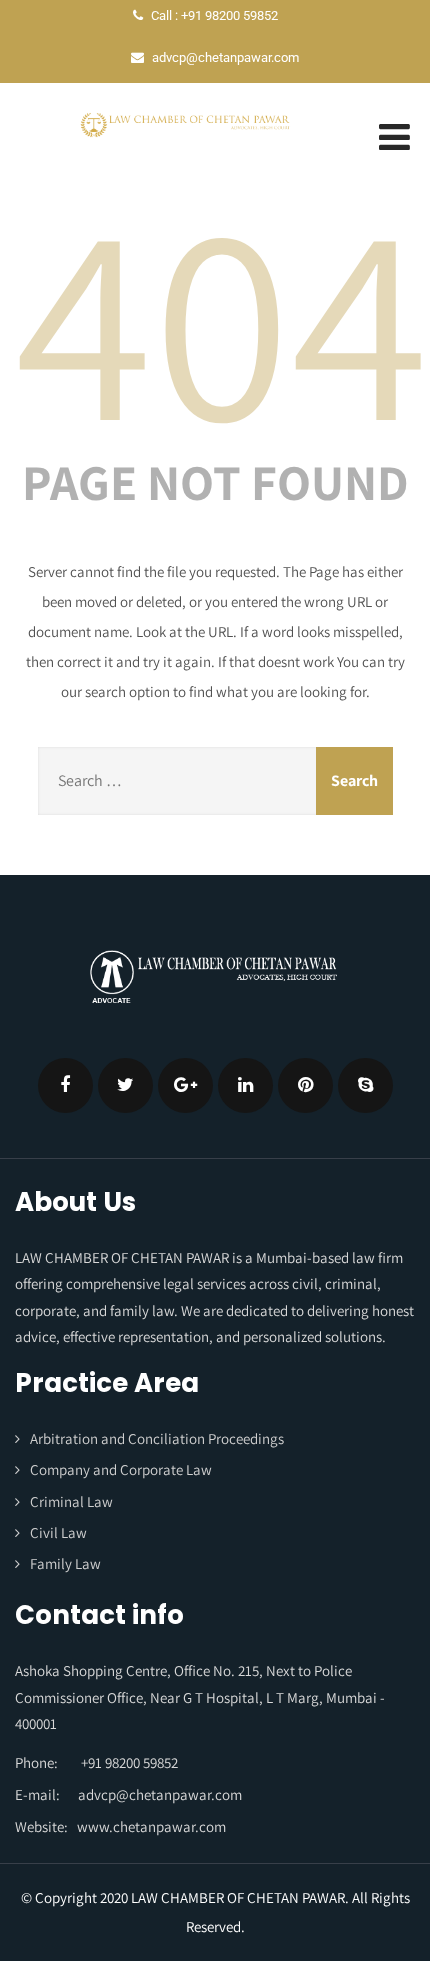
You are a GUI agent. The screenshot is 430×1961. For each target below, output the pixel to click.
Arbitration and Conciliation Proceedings (157, 1438)
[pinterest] (305, 1085)
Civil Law (58, 1532)
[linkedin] (245, 1085)
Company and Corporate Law (121, 1469)
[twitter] (125, 1085)
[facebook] (65, 1085)
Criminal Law (71, 1501)
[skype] (365, 1085)
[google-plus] (185, 1085)
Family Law (65, 1563)
